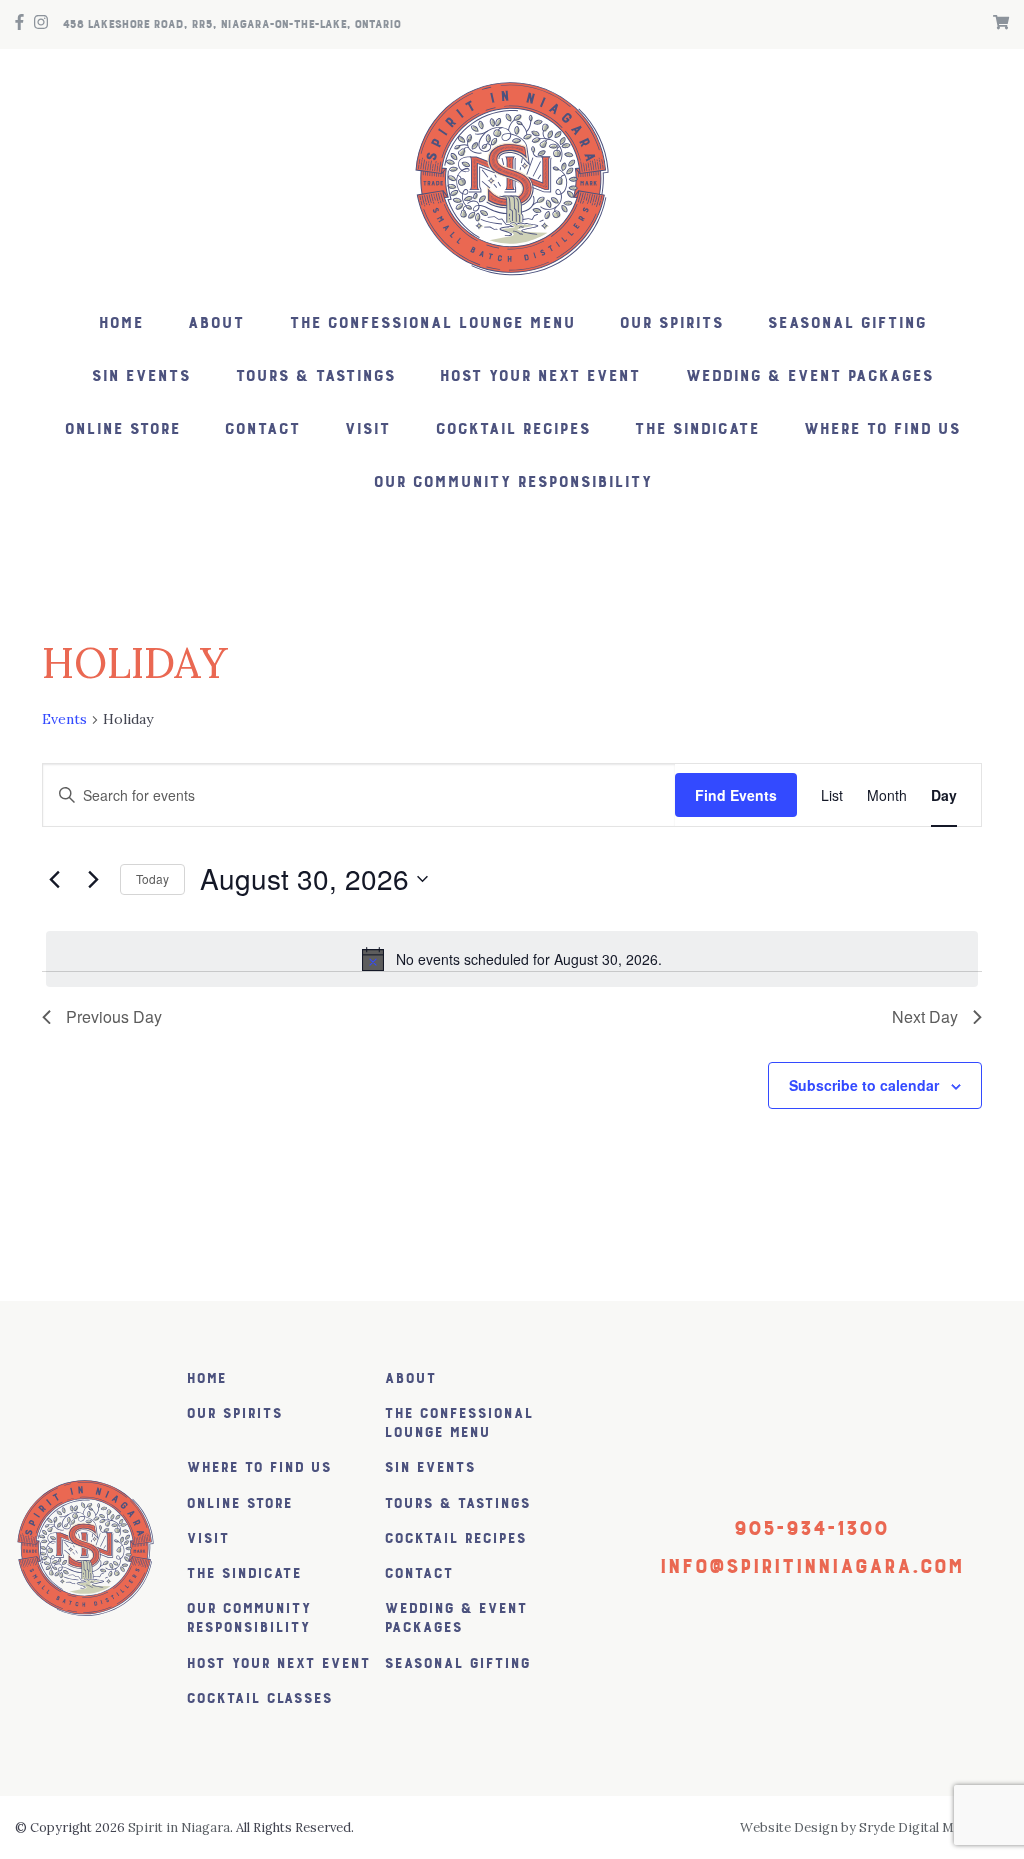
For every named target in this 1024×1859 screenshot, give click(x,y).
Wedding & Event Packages (809, 376)
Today (152, 878)
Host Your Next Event (539, 376)
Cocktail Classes (259, 1698)
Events (64, 719)
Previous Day (114, 1016)
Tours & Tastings (315, 376)
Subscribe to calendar (864, 1085)
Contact (262, 429)
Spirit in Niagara (179, 1827)
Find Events (736, 795)
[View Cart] (996, 24)
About (215, 323)
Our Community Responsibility (512, 482)
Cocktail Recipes (512, 429)
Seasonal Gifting (846, 323)
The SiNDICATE (696, 429)
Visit (367, 429)
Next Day (925, 1016)
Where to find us (881, 429)
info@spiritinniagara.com (811, 1566)
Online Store (122, 429)
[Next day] (93, 879)
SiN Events (140, 376)
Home (120, 323)
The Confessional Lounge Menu (432, 323)
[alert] (512, 959)
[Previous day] (54, 879)
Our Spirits (671, 323)
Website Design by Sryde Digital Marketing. (874, 1827)
